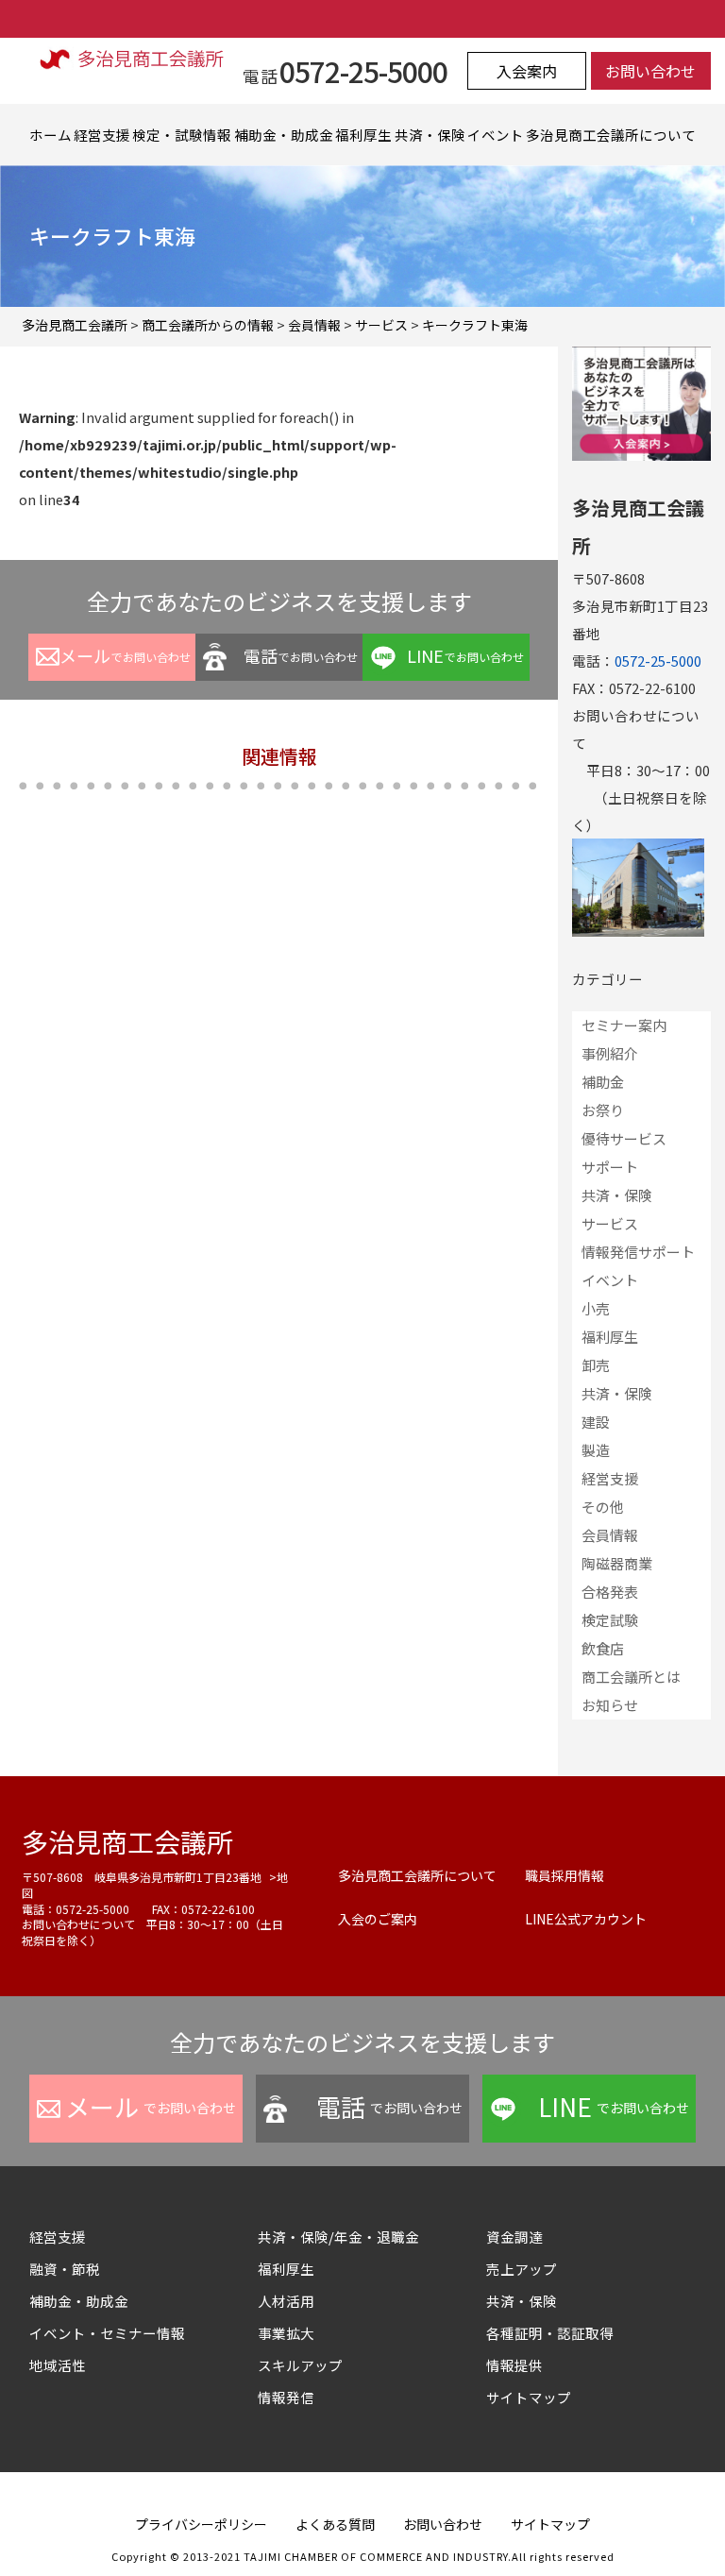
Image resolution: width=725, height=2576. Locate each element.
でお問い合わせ (125, 655)
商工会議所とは (631, 1677)
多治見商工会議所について (611, 135)
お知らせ (610, 1705)
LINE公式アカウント (586, 1919)
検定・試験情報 (182, 135)
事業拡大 (286, 2333)
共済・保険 (430, 135)
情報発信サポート (638, 1252)
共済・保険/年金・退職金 (338, 2237)
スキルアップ (307, 2365)
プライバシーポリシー (201, 2524)
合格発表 (610, 1592)
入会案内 (527, 71)
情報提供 (514, 2365)
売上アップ (522, 2269)
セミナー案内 (624, 1025)
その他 (603, 1507)
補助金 (603, 1082)
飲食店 (603, 1648)
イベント (496, 135)
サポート (610, 1167)
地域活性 (58, 2365)
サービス (610, 1223)
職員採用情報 (565, 1875)
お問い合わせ (650, 71)
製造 (596, 1450)
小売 (596, 1308)
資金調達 (522, 2237)
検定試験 (610, 1620)
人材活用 (286, 2301)
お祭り (603, 1110)
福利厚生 (363, 135)
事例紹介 (610, 1053)
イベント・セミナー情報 (107, 2333)
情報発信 (286, 2397)
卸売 (596, 1365)
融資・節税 (65, 2269)
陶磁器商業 (617, 1563)
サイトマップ (529, 2397)
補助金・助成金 (284, 135)
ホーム (51, 135)
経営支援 (102, 135)
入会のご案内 (378, 1919)
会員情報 (610, 1535)
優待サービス (624, 1138)
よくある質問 (335, 2524)
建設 (596, 1422)
